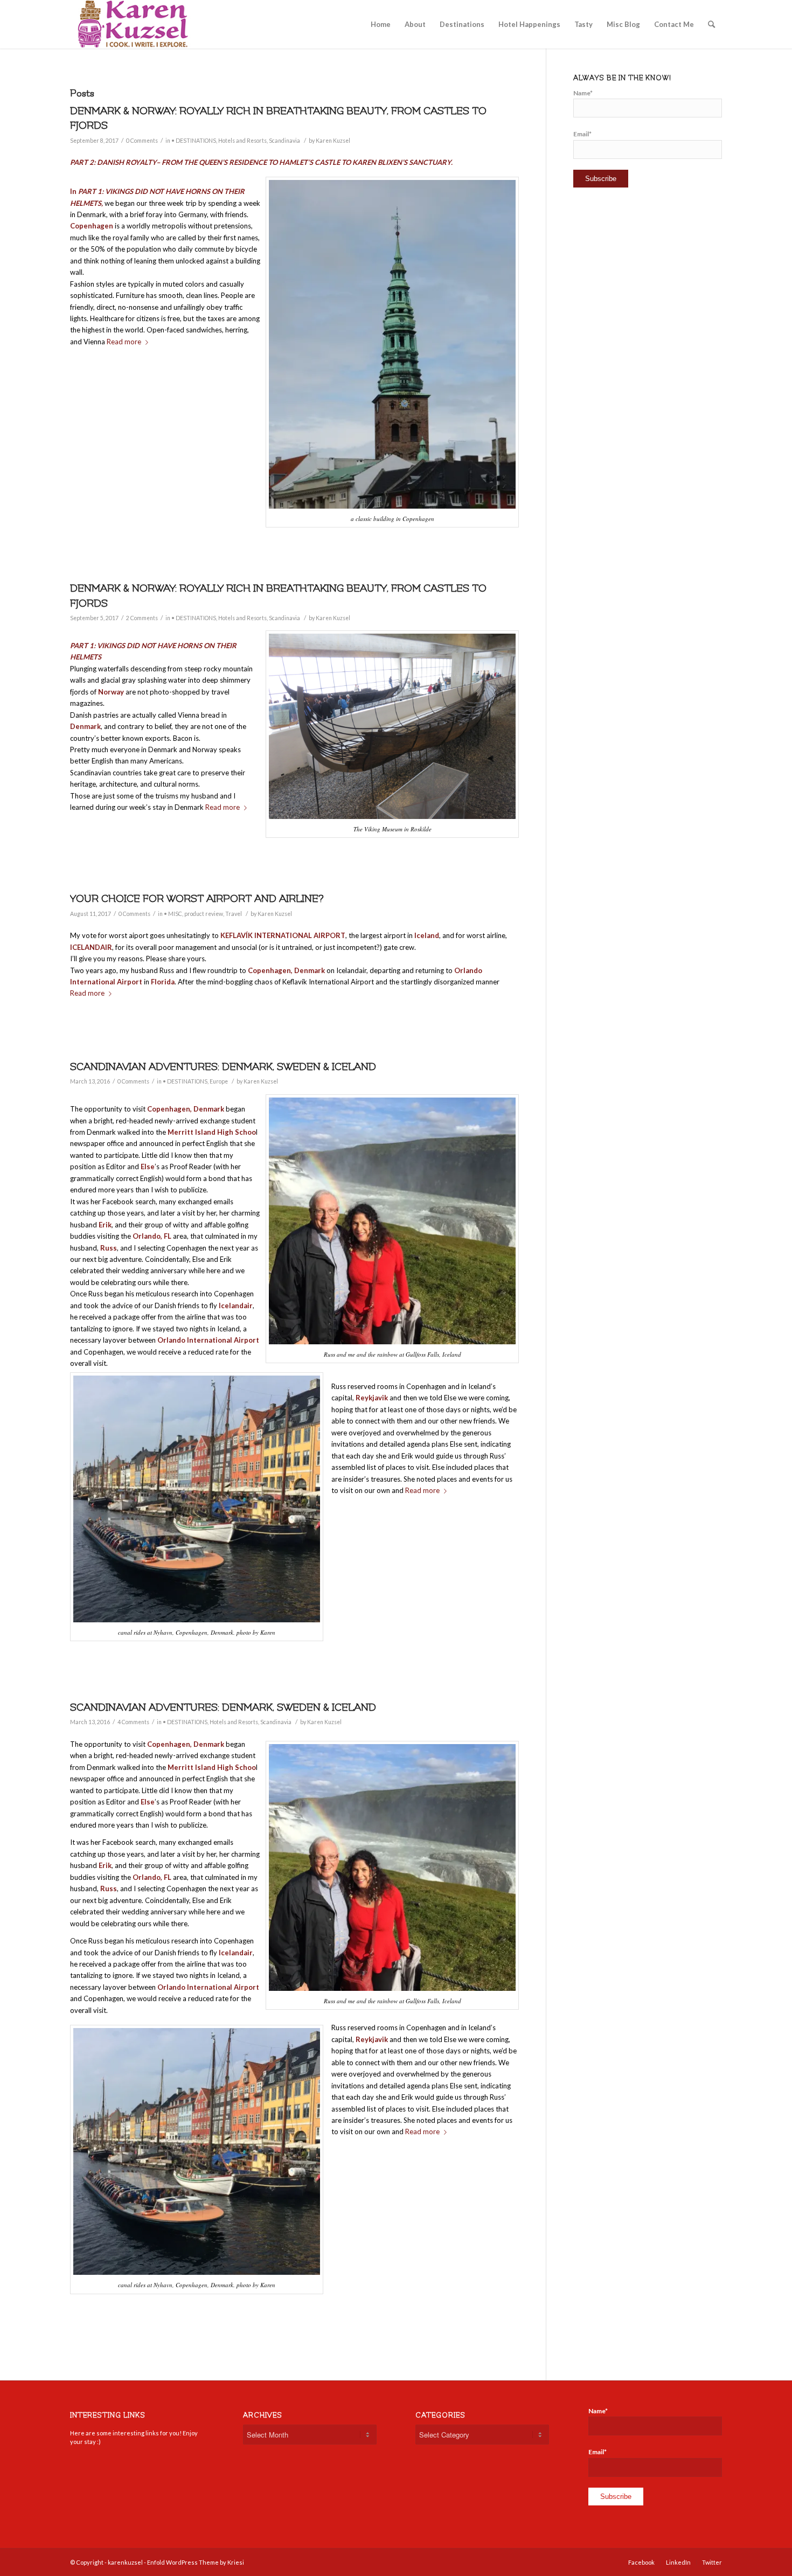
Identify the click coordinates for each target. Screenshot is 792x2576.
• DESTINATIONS (194, 141)
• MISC (173, 914)
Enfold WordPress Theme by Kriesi (196, 2562)
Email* (582, 134)
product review (204, 914)
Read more (124, 342)
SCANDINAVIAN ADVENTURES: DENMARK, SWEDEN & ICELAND (223, 1067)
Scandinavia (284, 141)
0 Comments (142, 141)
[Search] (711, 24)
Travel (234, 914)
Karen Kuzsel (333, 141)
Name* (583, 93)
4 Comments (133, 1722)
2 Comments (142, 618)
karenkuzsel (125, 2562)
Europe (219, 1081)
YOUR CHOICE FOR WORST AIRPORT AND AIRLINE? (197, 899)
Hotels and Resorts (242, 141)
